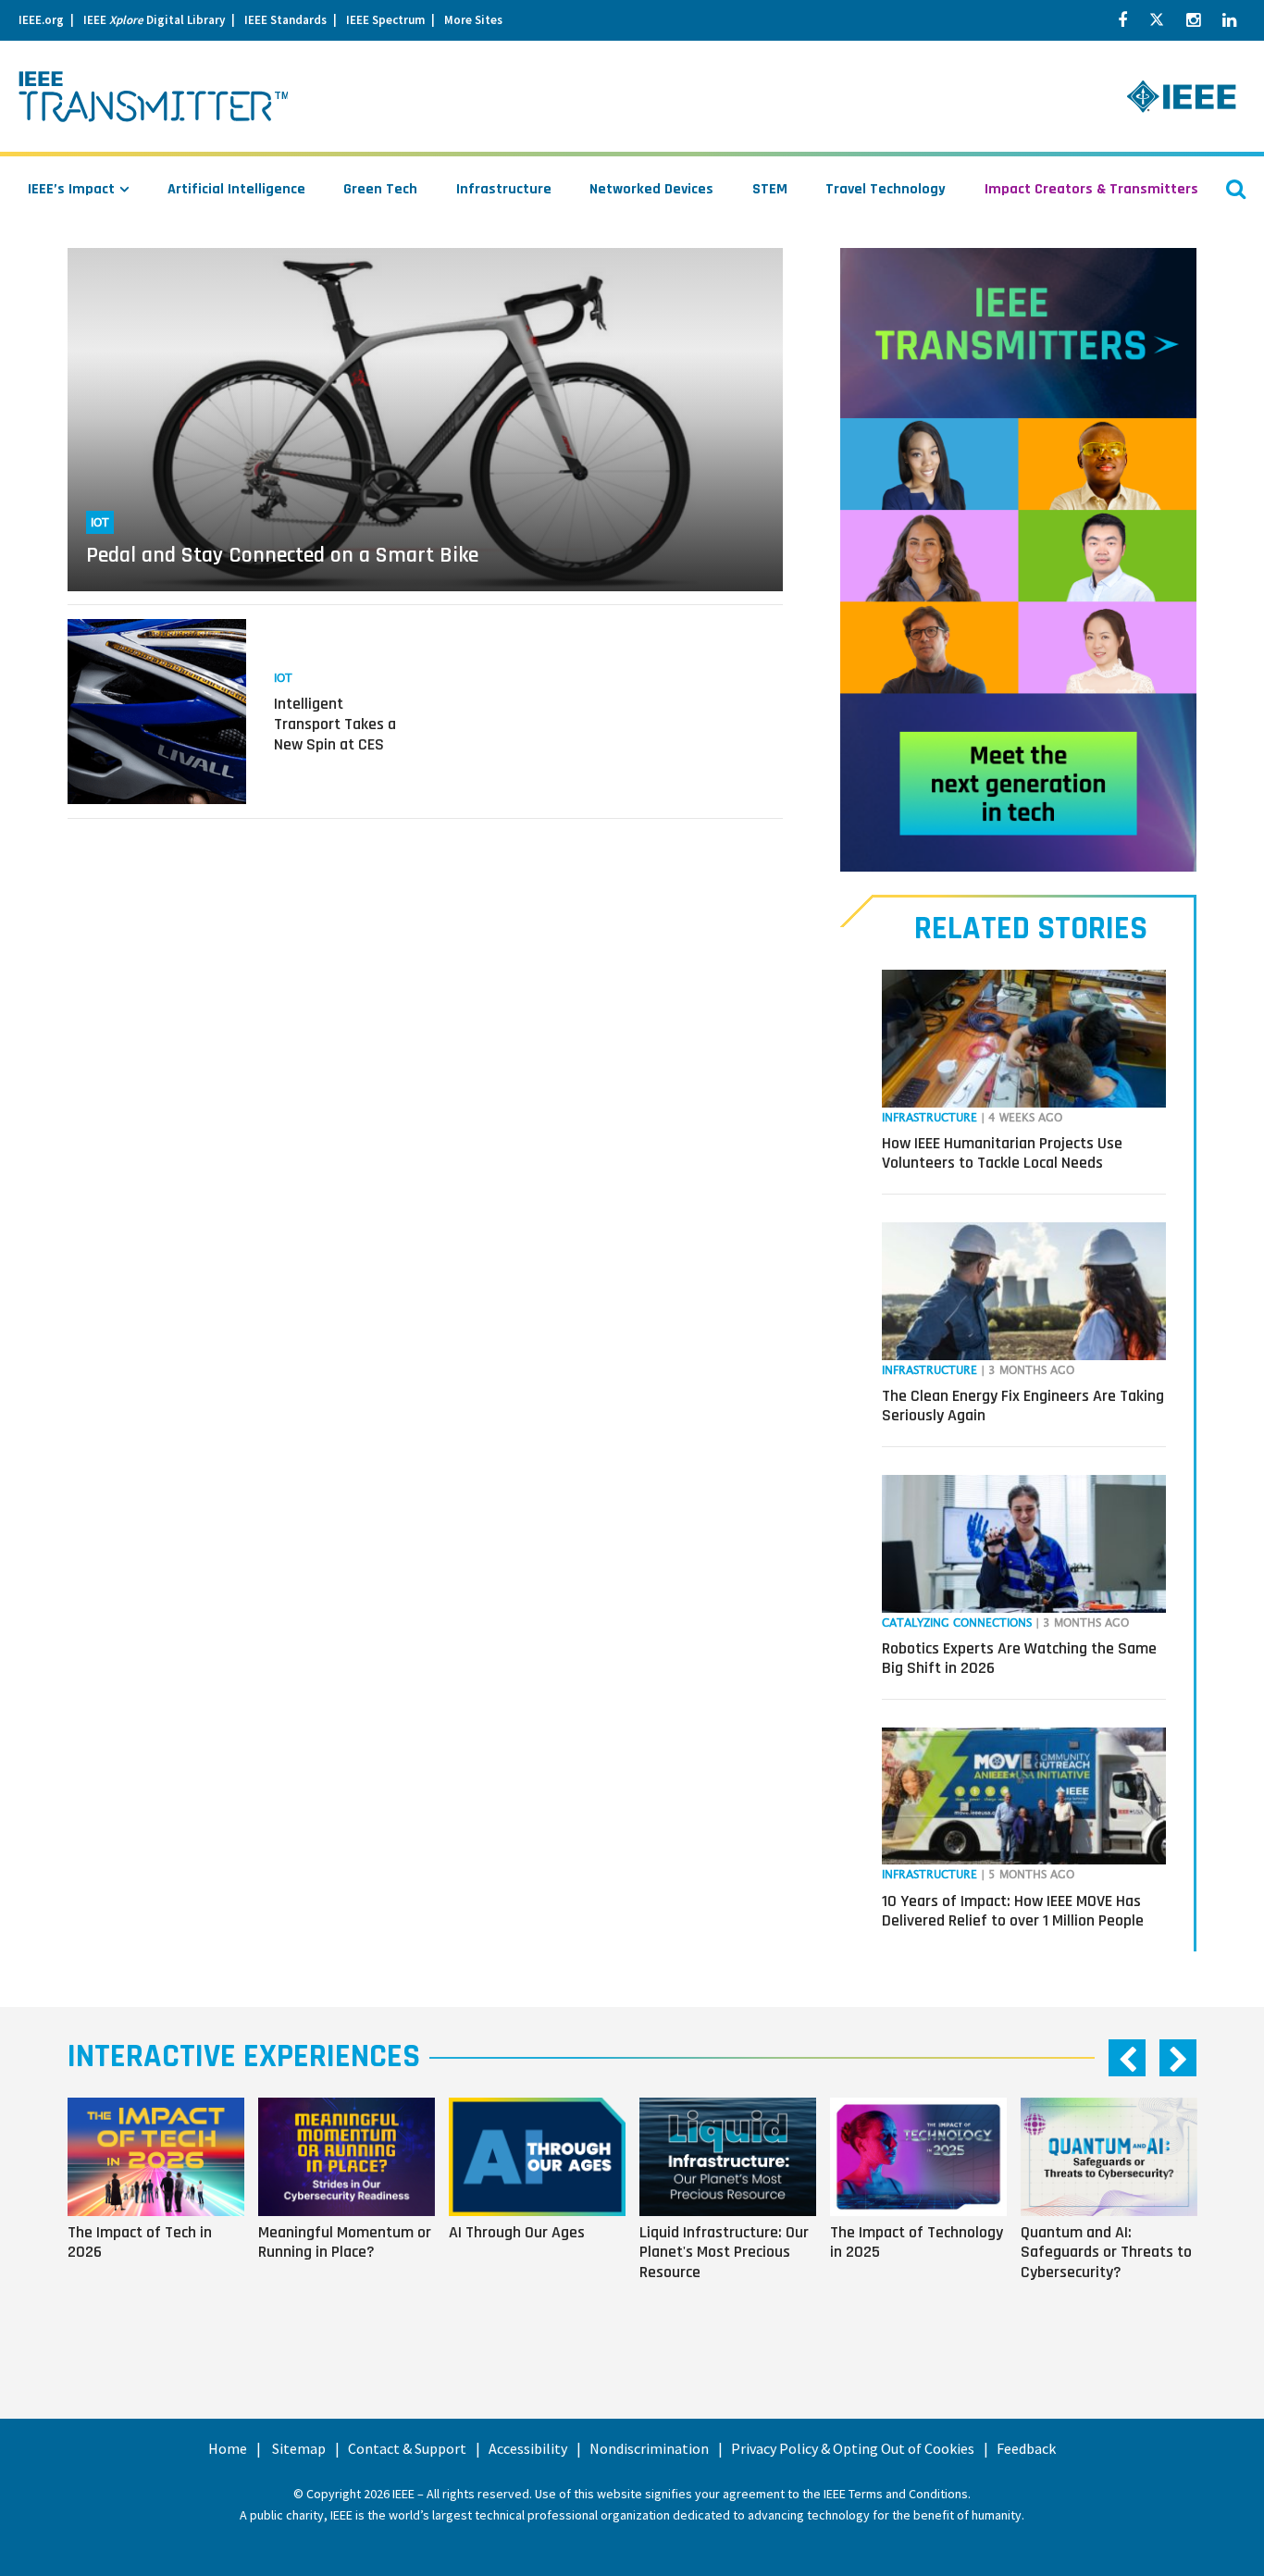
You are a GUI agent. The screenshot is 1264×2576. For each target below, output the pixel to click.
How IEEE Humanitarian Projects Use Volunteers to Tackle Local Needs (1002, 1153)
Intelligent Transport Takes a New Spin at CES (335, 724)
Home (228, 2448)
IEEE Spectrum (385, 20)
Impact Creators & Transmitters (1091, 189)
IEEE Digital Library (154, 20)
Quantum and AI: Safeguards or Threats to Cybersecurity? (1106, 2252)
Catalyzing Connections (957, 1623)
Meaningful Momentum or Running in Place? (345, 2242)
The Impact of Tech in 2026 (140, 2242)
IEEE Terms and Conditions (896, 2494)
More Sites (473, 20)
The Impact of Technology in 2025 (917, 2242)
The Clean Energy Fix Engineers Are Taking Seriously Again (1023, 1406)
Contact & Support (407, 2448)
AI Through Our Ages (517, 2232)
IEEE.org (41, 20)
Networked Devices (651, 189)
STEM (770, 189)
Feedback (1026, 2448)
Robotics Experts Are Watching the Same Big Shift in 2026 (1019, 1659)
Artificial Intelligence (236, 189)
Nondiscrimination (649, 2448)
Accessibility (528, 2448)
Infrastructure (504, 189)
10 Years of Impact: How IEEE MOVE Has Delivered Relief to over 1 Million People (1013, 1911)
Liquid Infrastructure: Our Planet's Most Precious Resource (724, 2252)
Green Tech (380, 189)
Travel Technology (886, 189)
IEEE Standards (285, 20)
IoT (100, 523)
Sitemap (299, 2448)
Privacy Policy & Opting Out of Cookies (853, 2448)
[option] (163, 2214)
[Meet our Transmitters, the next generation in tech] (1018, 560)
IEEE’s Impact (71, 189)
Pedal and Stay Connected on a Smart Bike (282, 555)
